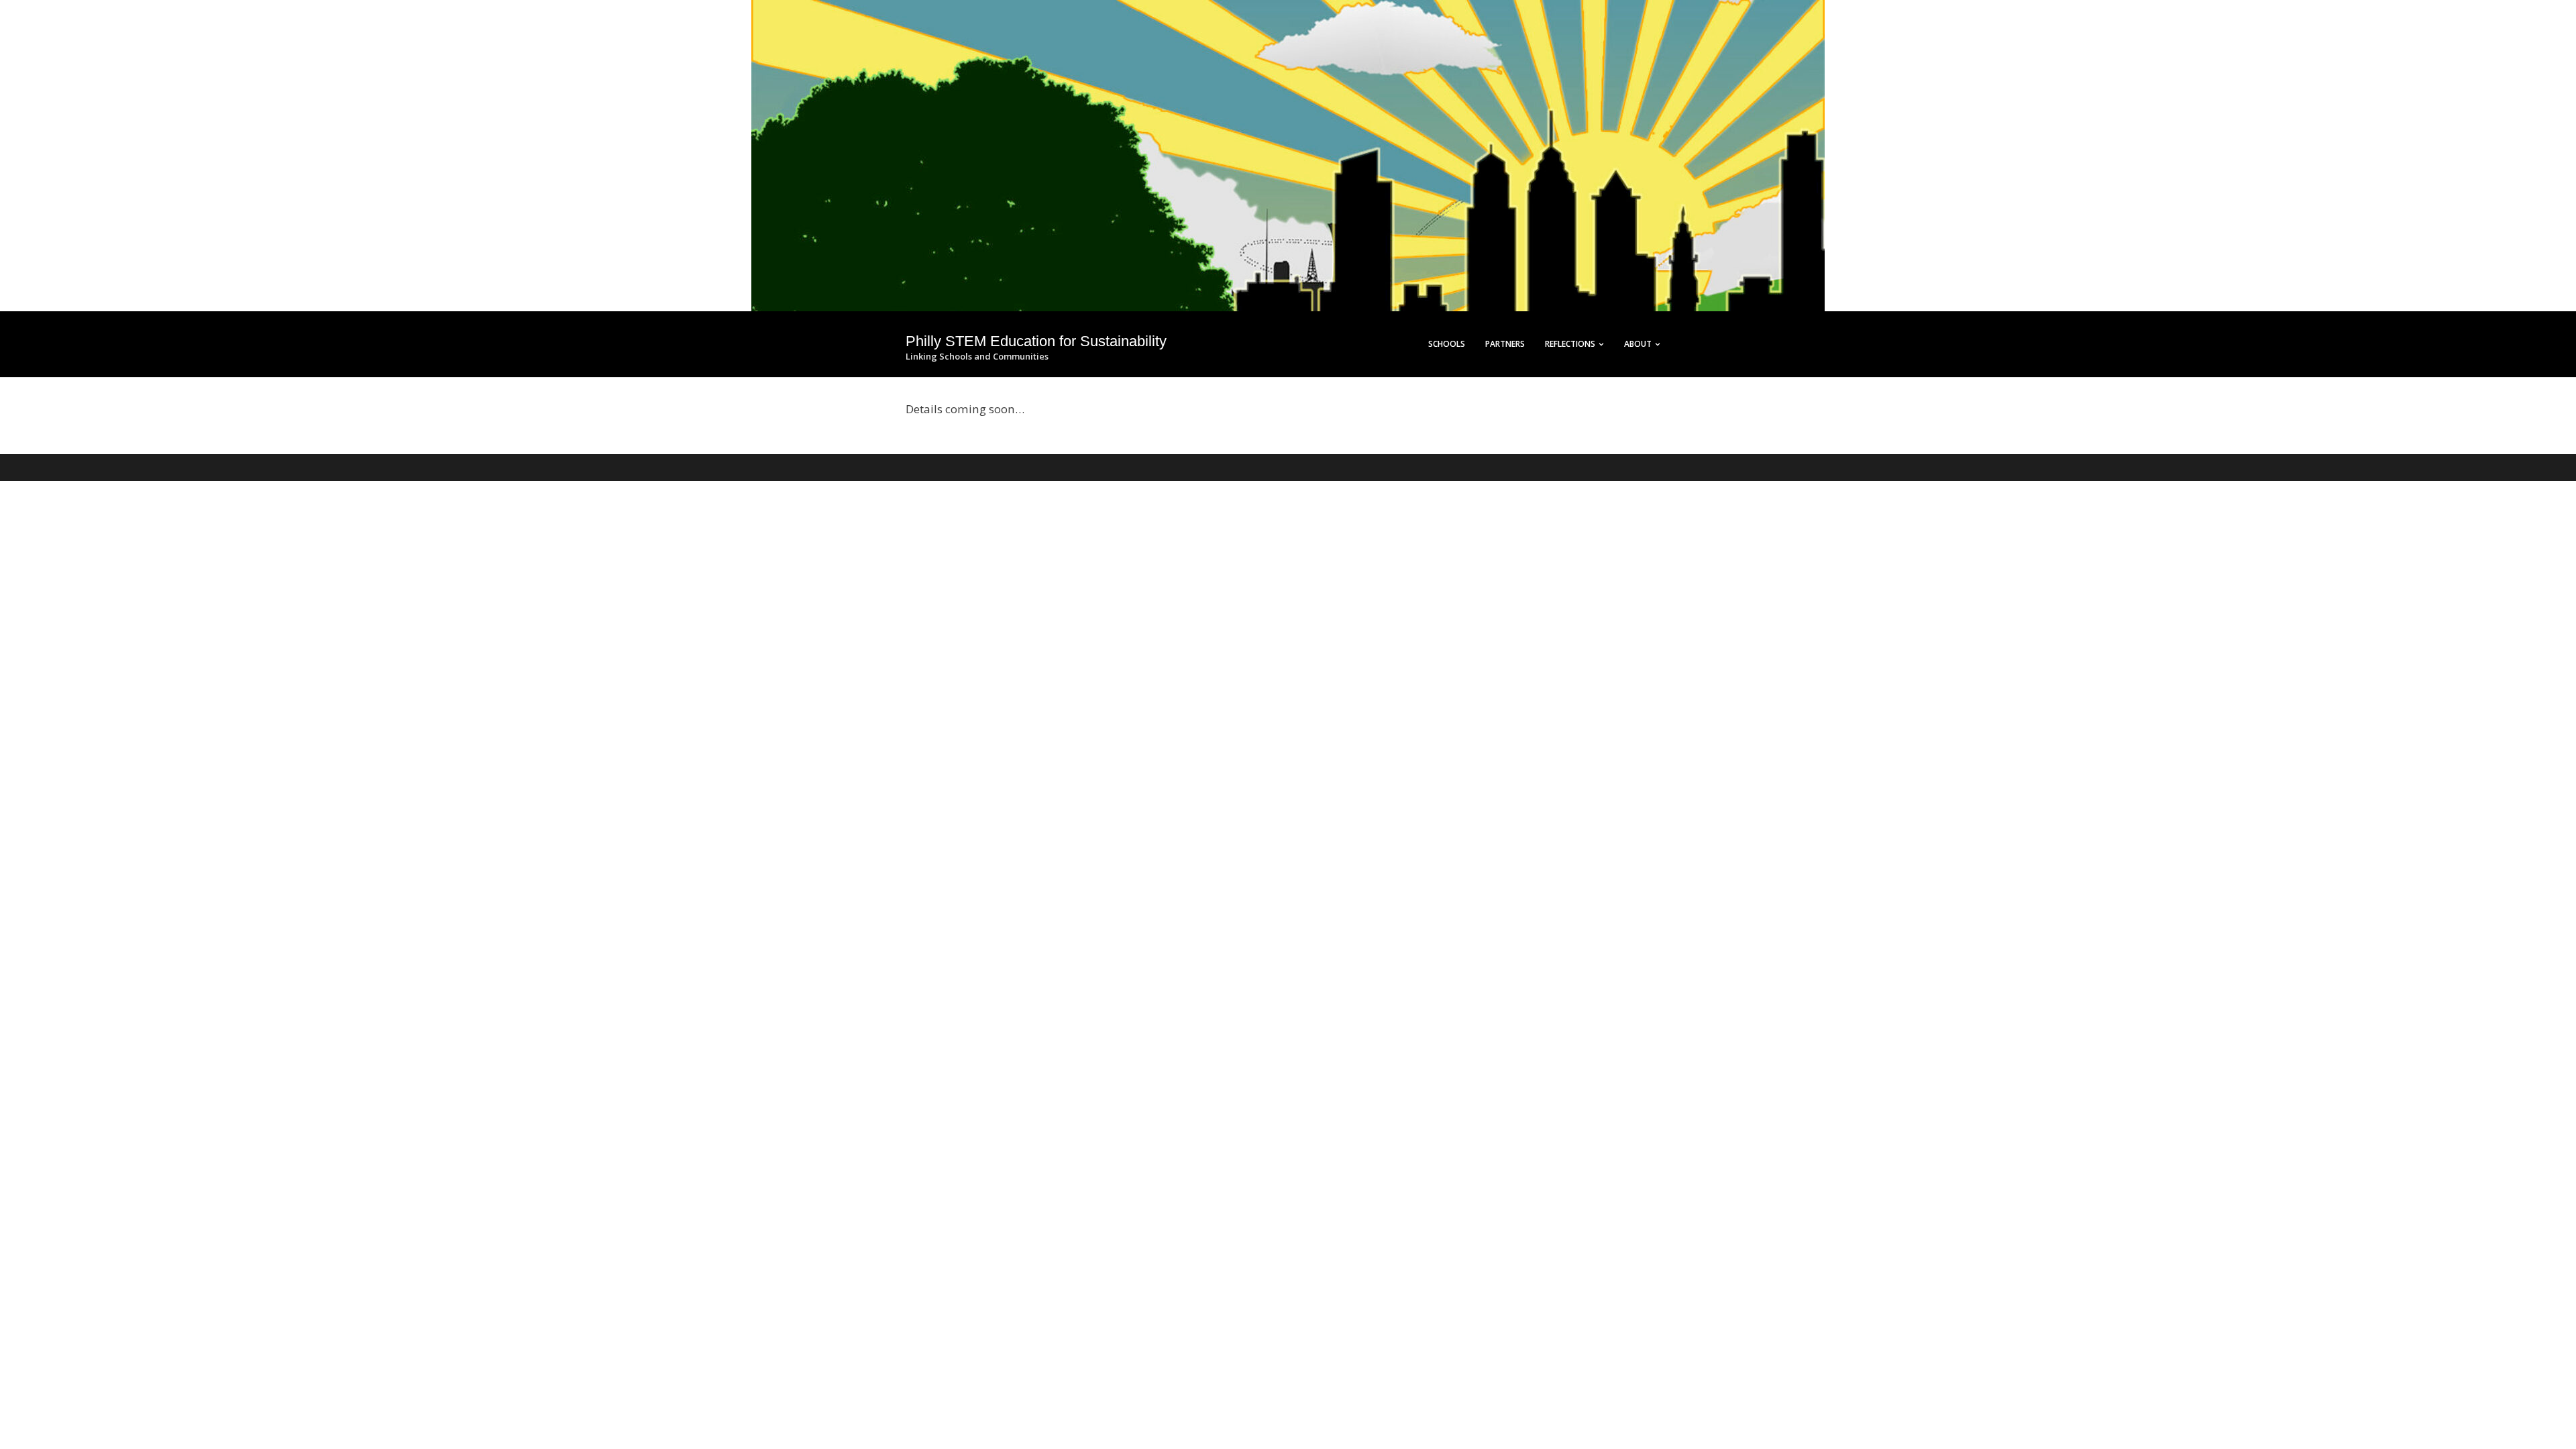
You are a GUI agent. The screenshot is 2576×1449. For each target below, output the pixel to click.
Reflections (1570, 344)
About (1638, 344)
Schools (1447, 344)
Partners (1505, 344)
